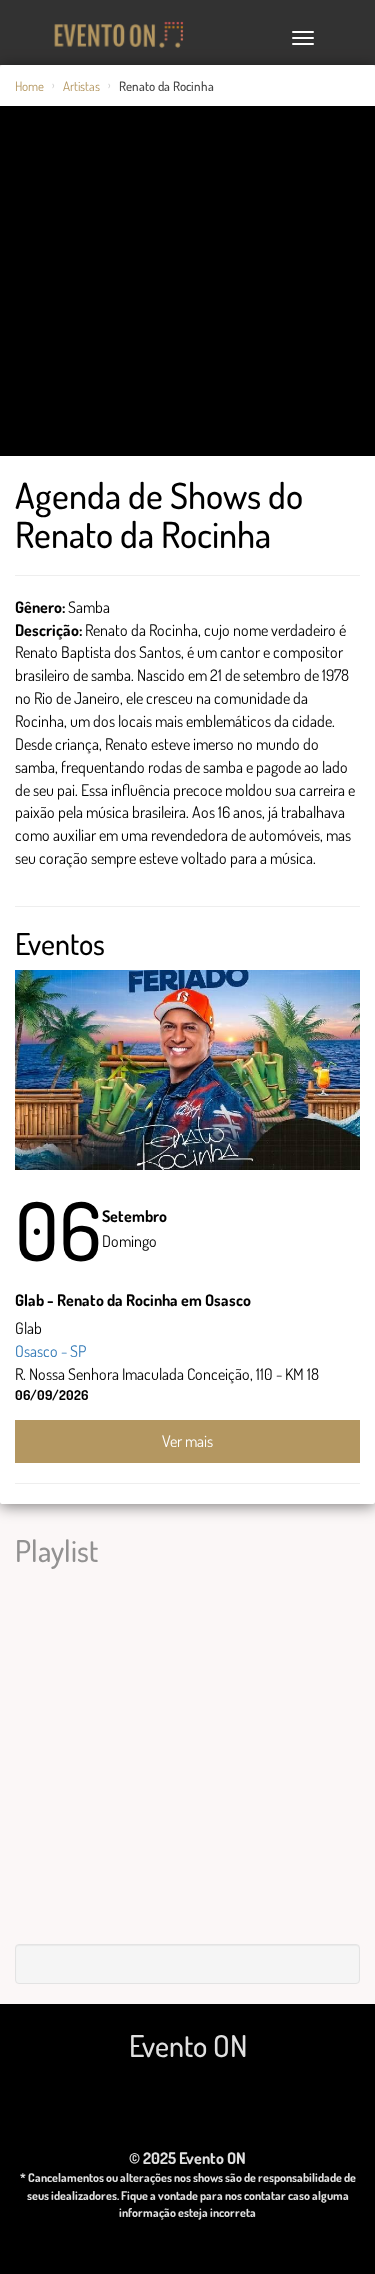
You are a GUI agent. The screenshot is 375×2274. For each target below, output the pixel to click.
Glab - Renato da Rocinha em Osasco (133, 1300)
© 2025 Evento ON (187, 2158)
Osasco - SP (50, 1351)
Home (29, 86)
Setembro (134, 1216)
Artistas (81, 86)
